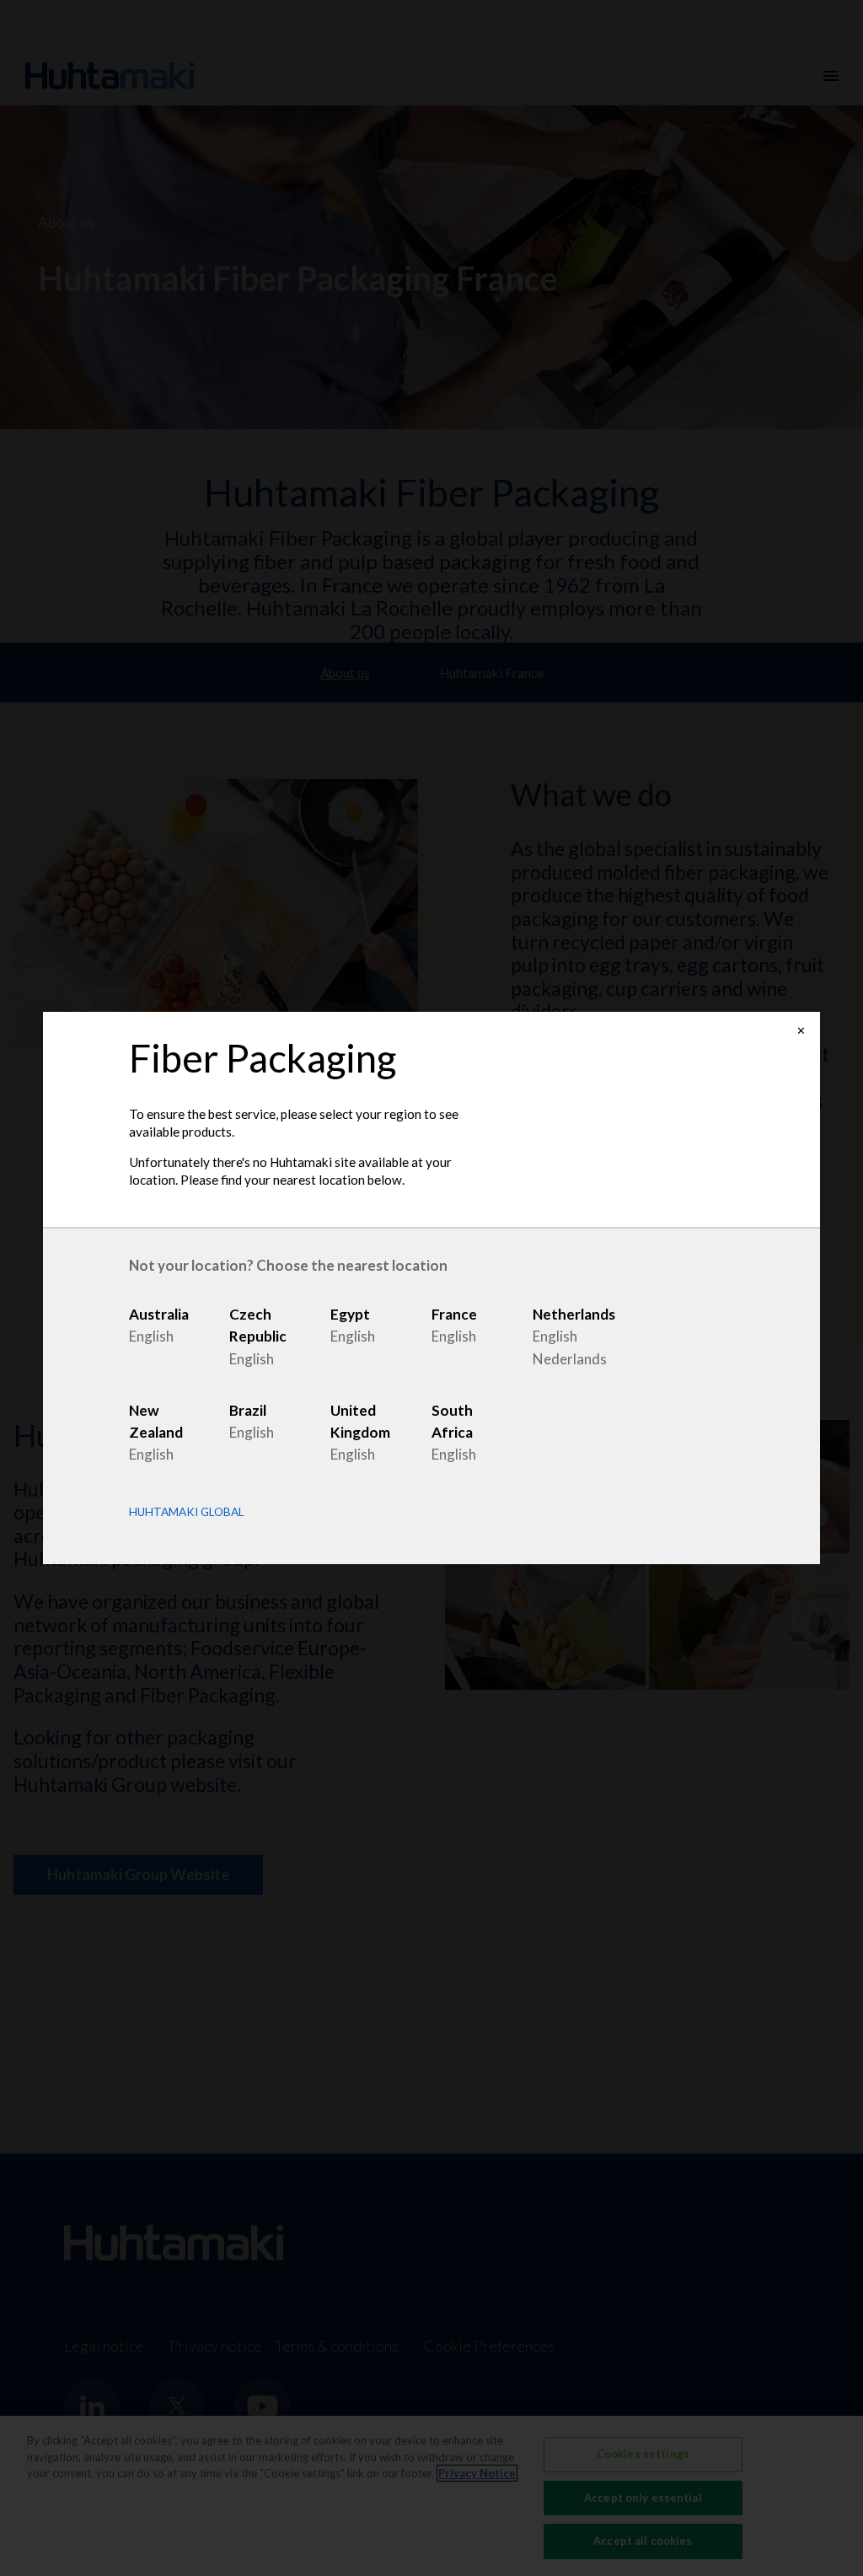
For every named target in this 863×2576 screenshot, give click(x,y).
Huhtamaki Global (187, 1512)
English (151, 1336)
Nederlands (570, 1359)
